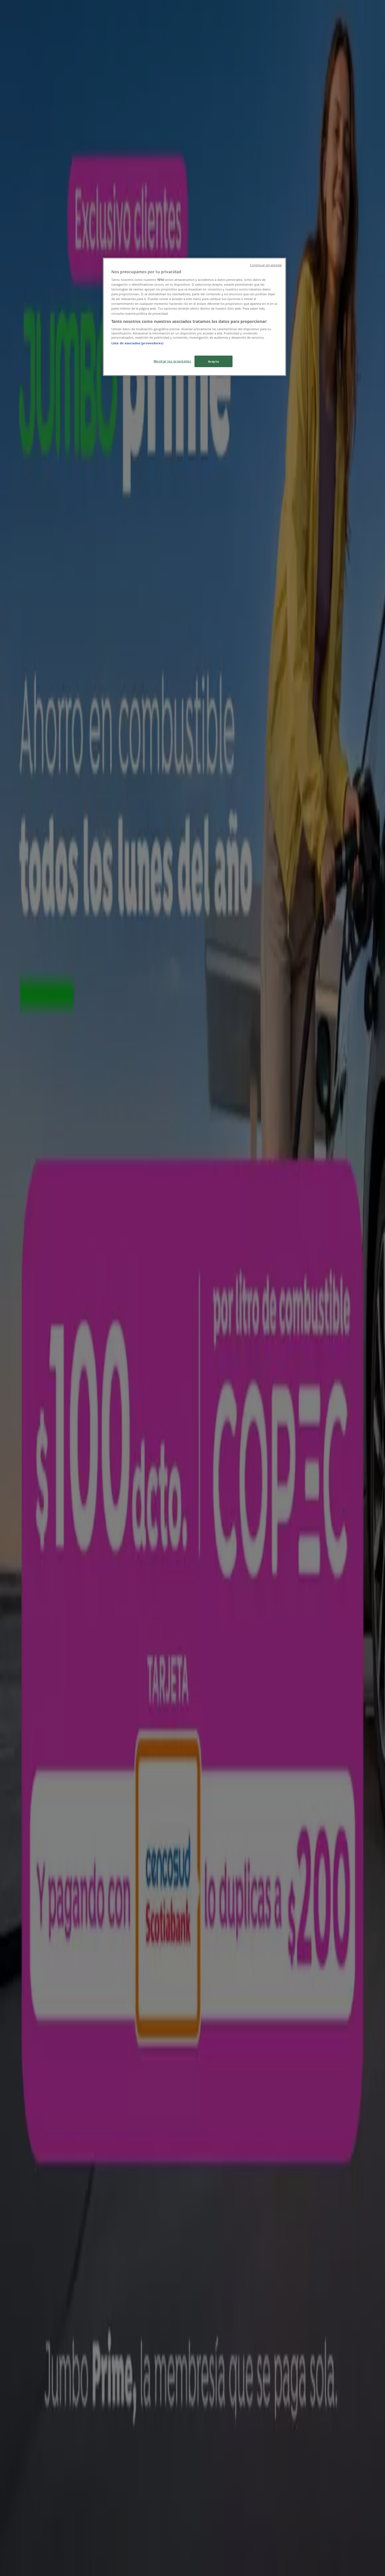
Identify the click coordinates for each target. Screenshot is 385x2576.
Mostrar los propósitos (172, 361)
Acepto (213, 361)
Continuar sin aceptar (266, 265)
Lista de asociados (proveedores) (137, 343)
